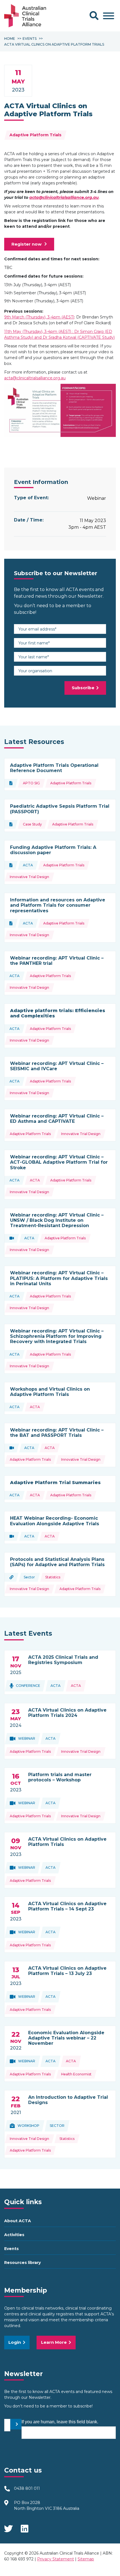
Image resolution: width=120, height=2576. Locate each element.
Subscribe (83, 688)
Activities (14, 2235)
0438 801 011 (27, 2488)
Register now (27, 244)
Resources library (22, 2263)
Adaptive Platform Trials (35, 135)
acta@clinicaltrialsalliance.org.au (64, 197)
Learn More (54, 2342)
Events (11, 2249)
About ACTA (18, 2221)
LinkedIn (25, 2527)
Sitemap (86, 2559)
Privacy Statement (56, 2559)
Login (15, 2342)
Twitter (8, 2527)
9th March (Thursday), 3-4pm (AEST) (39, 317)
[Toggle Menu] (109, 16)
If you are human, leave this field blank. (60, 2422)
